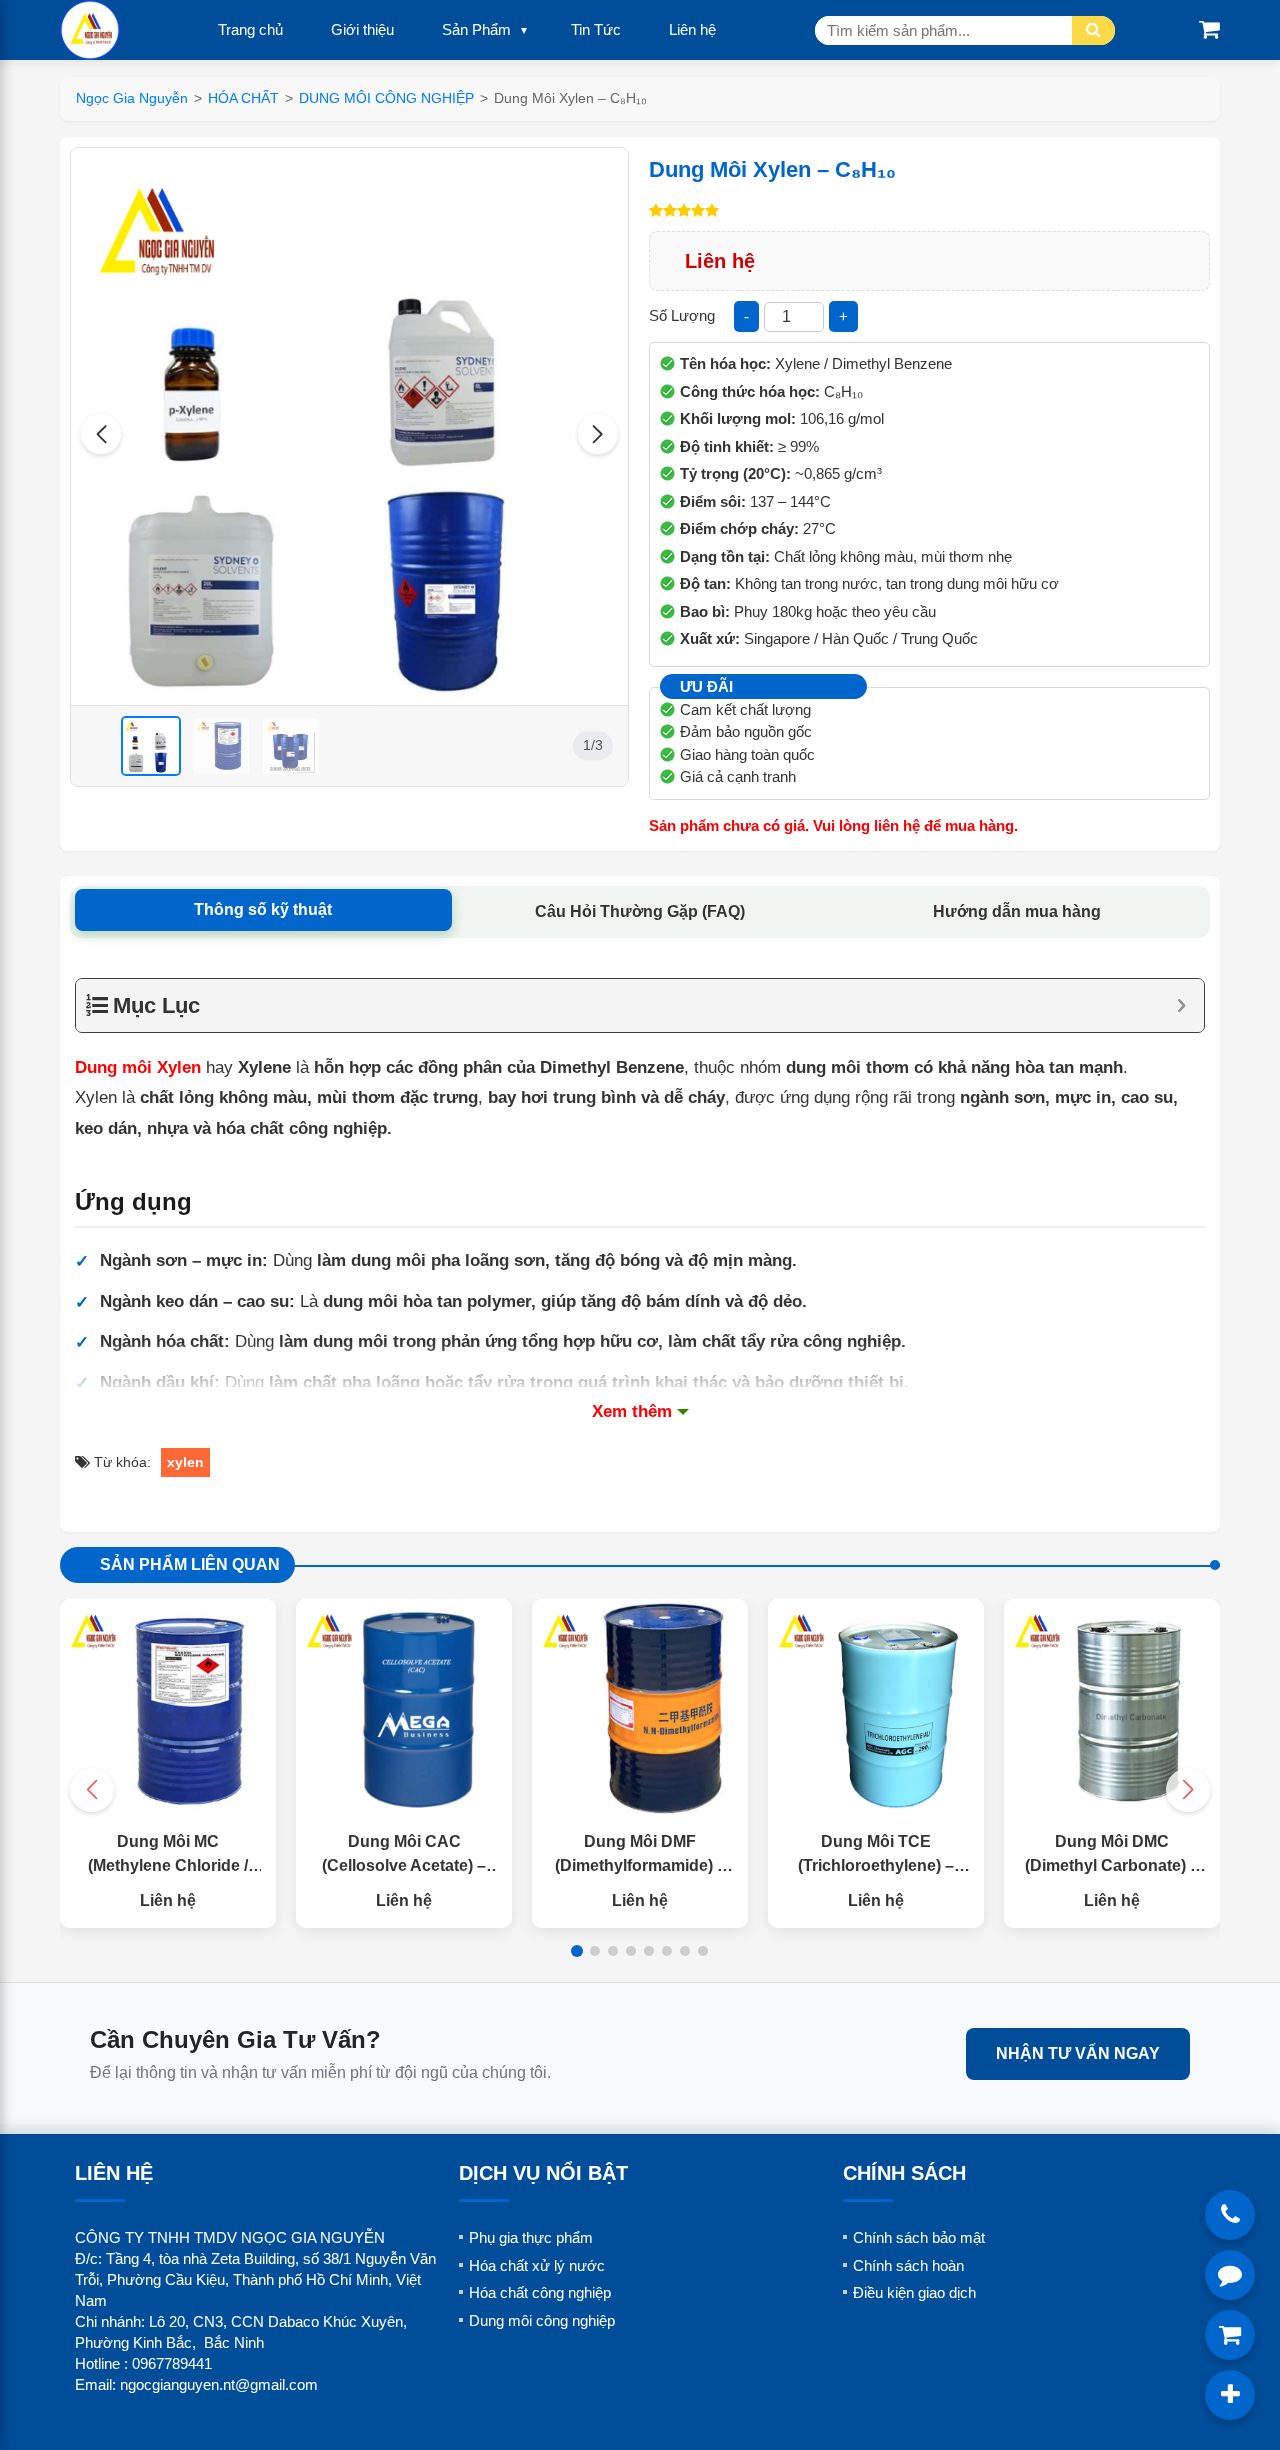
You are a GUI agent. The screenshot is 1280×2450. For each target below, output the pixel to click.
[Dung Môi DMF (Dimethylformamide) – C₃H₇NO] (640, 1707)
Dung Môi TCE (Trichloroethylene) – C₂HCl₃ (876, 1865)
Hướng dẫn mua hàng (1017, 911)
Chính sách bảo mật (919, 2237)
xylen (185, 1462)
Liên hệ (692, 29)
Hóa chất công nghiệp (540, 2292)
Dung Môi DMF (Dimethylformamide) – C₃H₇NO (640, 1865)
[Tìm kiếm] (1093, 30)
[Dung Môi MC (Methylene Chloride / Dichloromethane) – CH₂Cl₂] (168, 1707)
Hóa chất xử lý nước (537, 2265)
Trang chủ (250, 29)
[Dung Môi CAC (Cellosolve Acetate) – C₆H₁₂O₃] (404, 1707)
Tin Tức (596, 29)
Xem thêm (632, 1411)
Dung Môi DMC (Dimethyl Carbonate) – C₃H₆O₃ (1112, 1865)
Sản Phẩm (476, 29)
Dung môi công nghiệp (542, 2320)
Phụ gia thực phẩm (531, 2237)
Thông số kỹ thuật (263, 909)
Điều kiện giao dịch (914, 2292)
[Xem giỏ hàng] (1209, 29)
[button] (101, 434)
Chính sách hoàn (908, 2265)
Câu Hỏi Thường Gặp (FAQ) (640, 911)
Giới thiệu (362, 29)
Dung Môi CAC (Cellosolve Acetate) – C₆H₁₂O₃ (404, 1865)
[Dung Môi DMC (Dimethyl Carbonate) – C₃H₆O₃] (1112, 1707)
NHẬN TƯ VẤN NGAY (1078, 2053)
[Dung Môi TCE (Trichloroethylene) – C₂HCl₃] (876, 1707)
